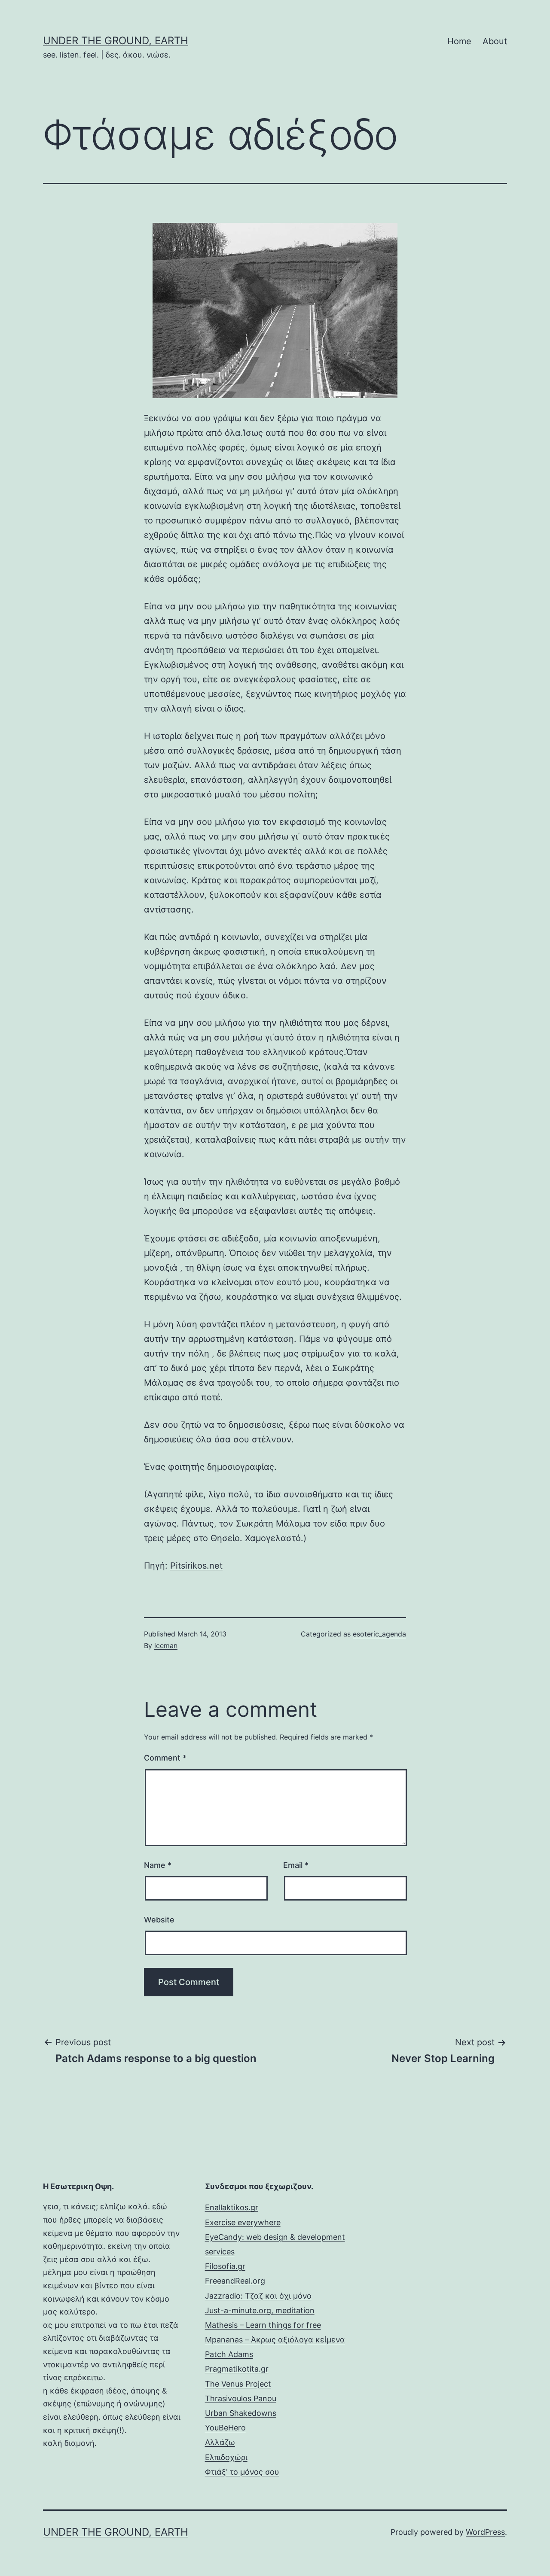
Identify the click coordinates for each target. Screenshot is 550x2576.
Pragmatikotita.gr (237, 2369)
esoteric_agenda (379, 1634)
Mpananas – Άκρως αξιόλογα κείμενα (275, 2340)
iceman (166, 1645)
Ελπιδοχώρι (226, 2457)
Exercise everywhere (243, 2222)
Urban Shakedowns (241, 2413)
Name (158, 1865)
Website (159, 1920)
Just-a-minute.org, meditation (260, 2310)
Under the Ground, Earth (116, 41)
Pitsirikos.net (196, 1566)
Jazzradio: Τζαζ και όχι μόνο (258, 2296)
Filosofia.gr (225, 2266)
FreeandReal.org (235, 2281)
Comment (165, 1758)
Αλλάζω (220, 2442)
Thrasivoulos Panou (241, 2398)
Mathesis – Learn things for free (263, 2325)
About (495, 41)
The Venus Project (238, 2384)
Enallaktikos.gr (232, 2207)
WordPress (485, 2532)
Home (459, 41)
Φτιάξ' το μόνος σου (242, 2472)
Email (296, 1865)
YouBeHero (225, 2428)
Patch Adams (229, 2354)
